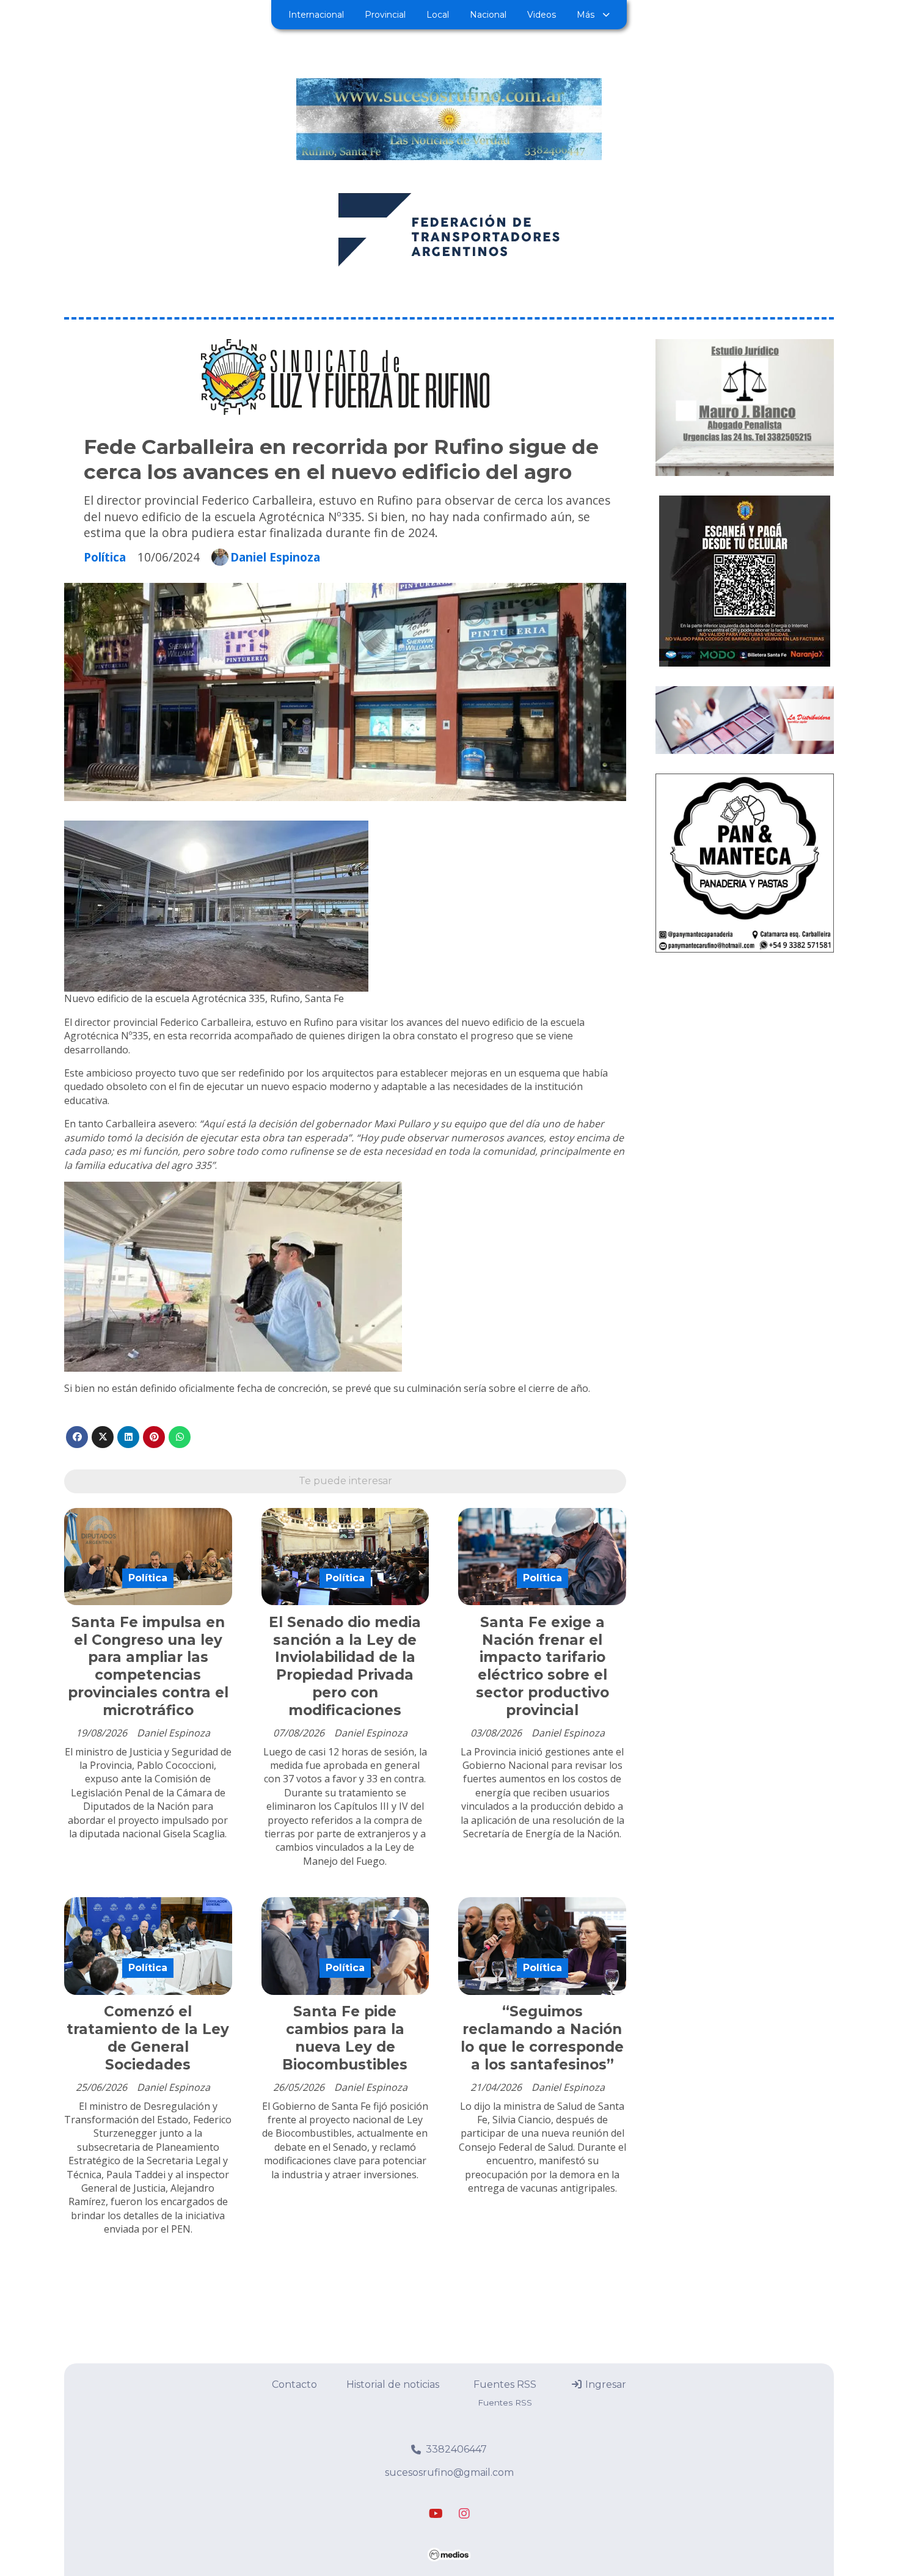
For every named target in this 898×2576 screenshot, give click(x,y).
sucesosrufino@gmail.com (449, 2472)
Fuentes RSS (505, 2384)
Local (438, 15)
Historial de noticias (393, 2384)
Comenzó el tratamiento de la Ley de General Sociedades (148, 2038)
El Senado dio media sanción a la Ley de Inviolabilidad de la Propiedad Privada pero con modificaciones (345, 1666)
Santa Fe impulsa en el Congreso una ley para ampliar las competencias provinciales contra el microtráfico (148, 1666)
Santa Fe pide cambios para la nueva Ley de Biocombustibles (345, 2038)
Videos (542, 15)
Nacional (488, 15)
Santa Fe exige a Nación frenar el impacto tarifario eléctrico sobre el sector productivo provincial (542, 1666)
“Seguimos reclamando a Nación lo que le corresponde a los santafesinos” (542, 2038)
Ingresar (604, 2384)
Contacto (294, 2384)
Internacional (316, 15)
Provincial (385, 15)
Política (105, 557)
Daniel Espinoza (275, 557)
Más (586, 15)
